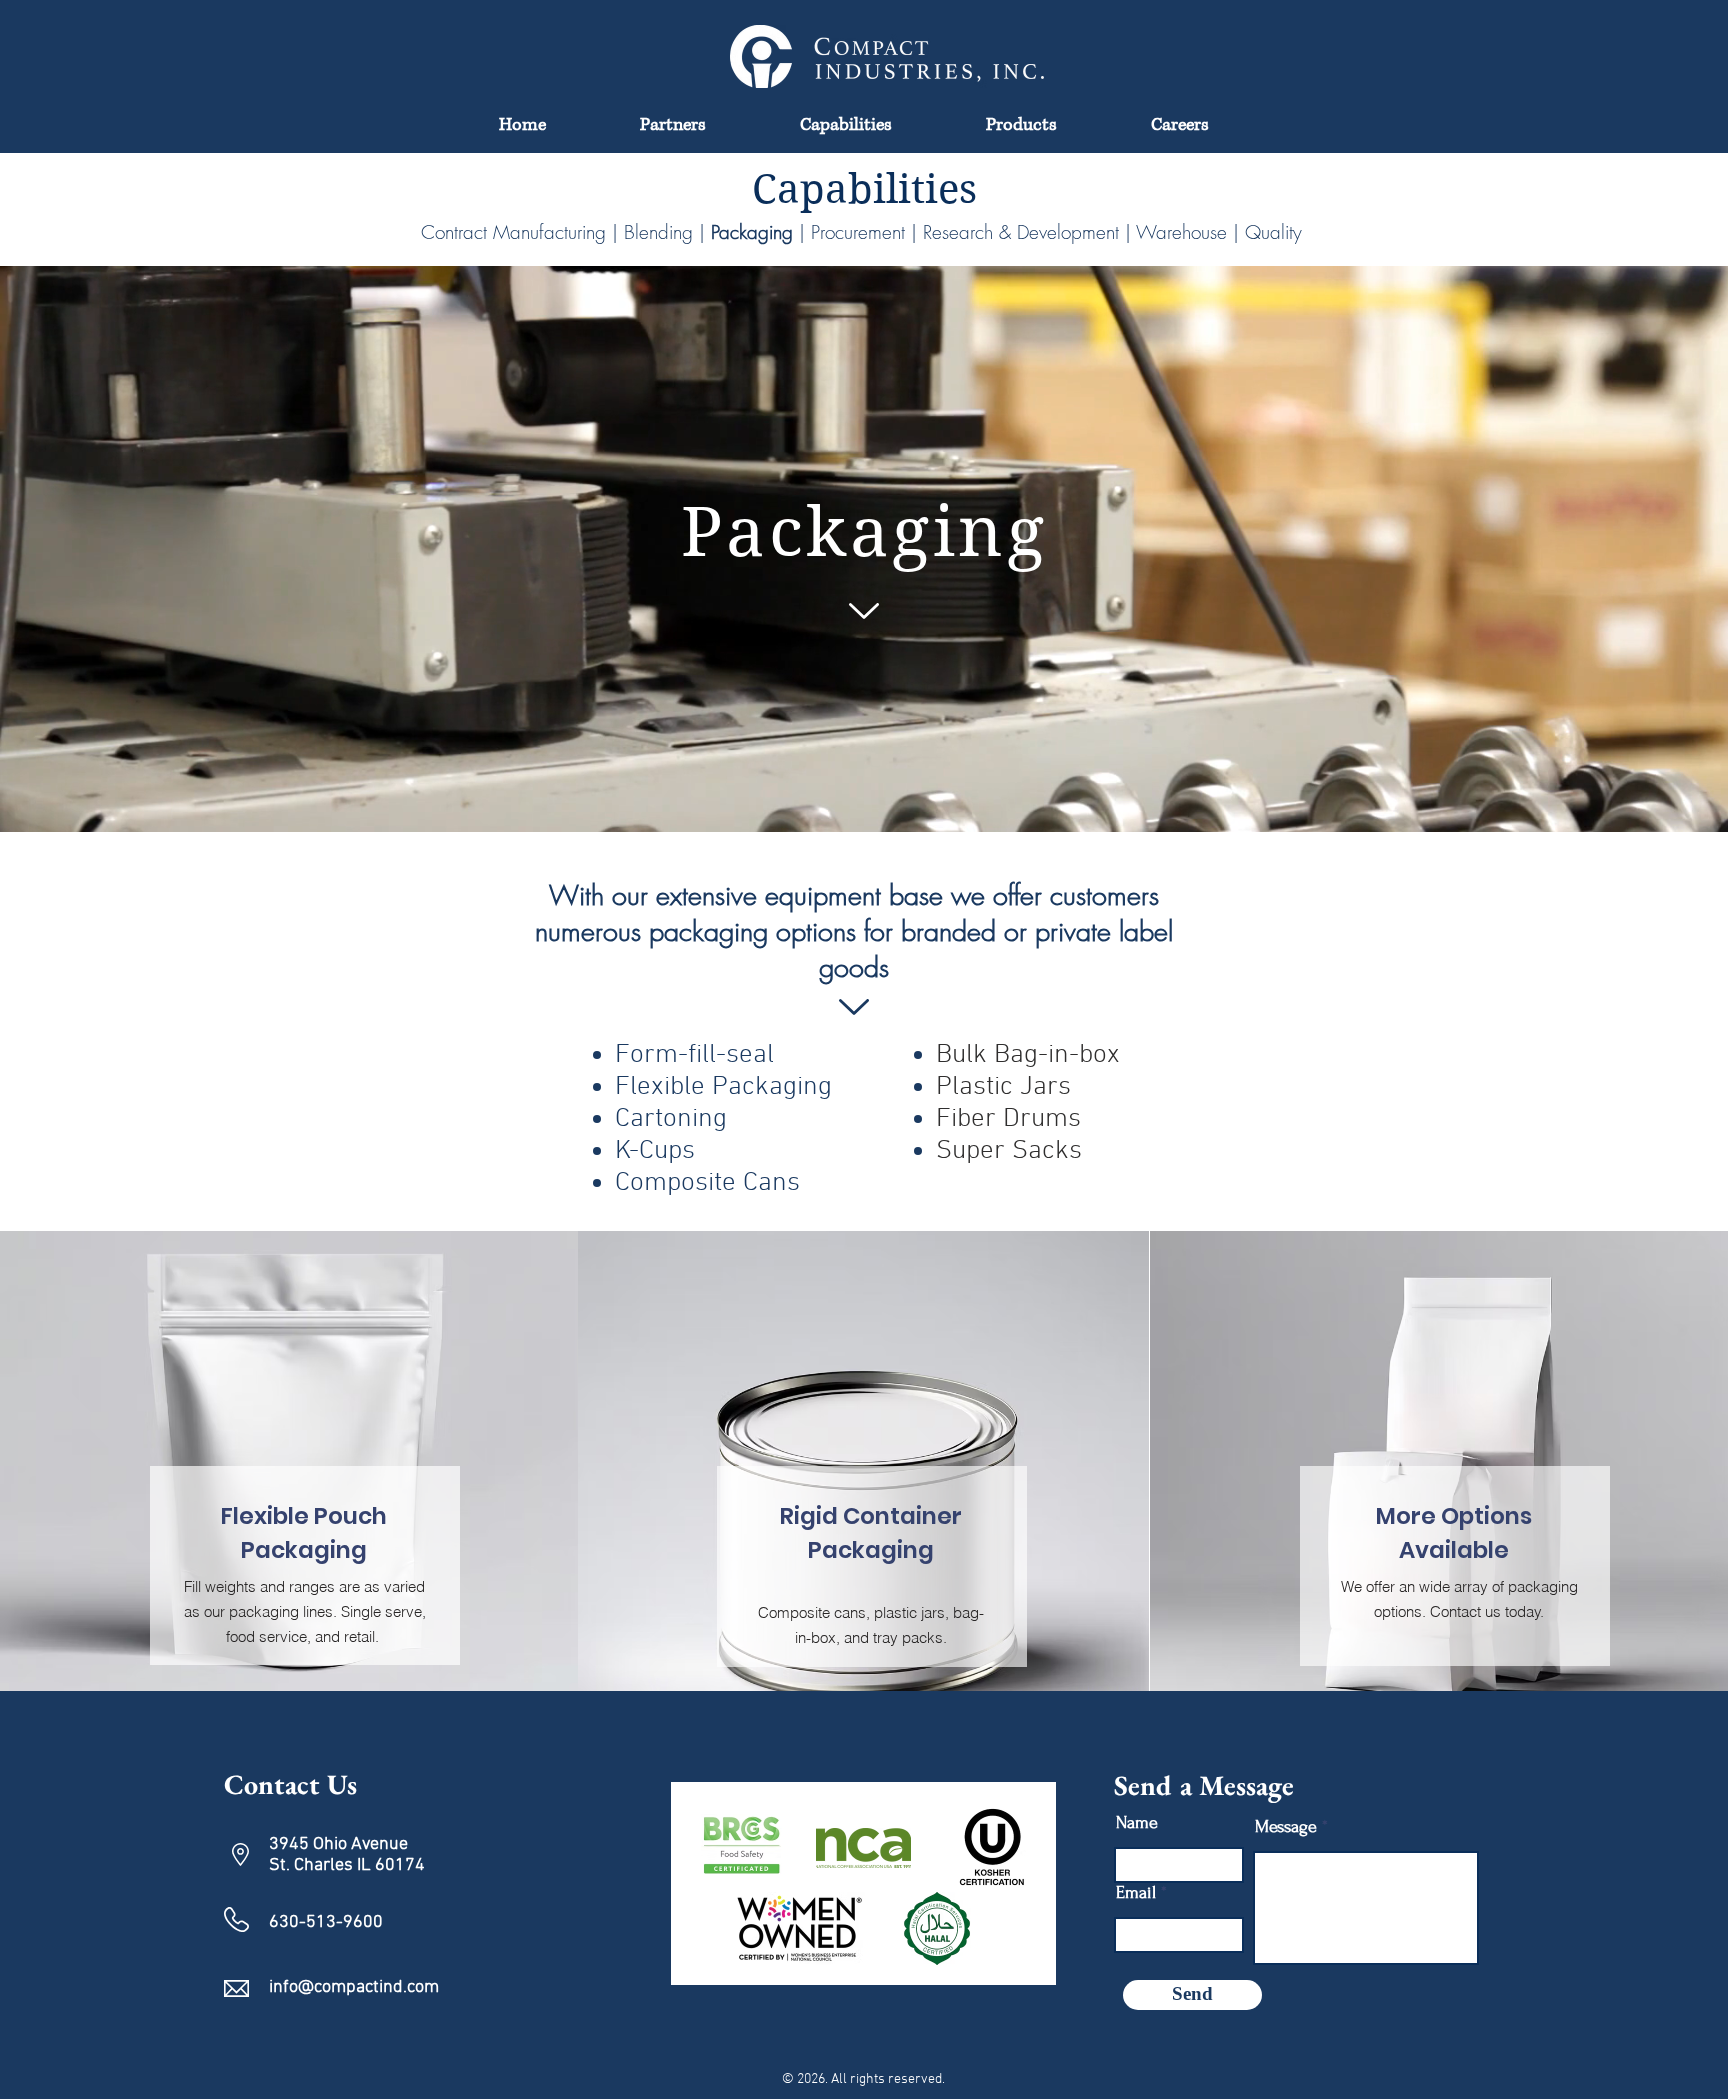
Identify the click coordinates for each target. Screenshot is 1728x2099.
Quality (1273, 232)
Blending (658, 232)
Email (1136, 1893)
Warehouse (1179, 232)
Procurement (861, 232)
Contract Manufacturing (513, 232)
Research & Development (1024, 232)
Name (1137, 1823)
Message (1286, 1827)
